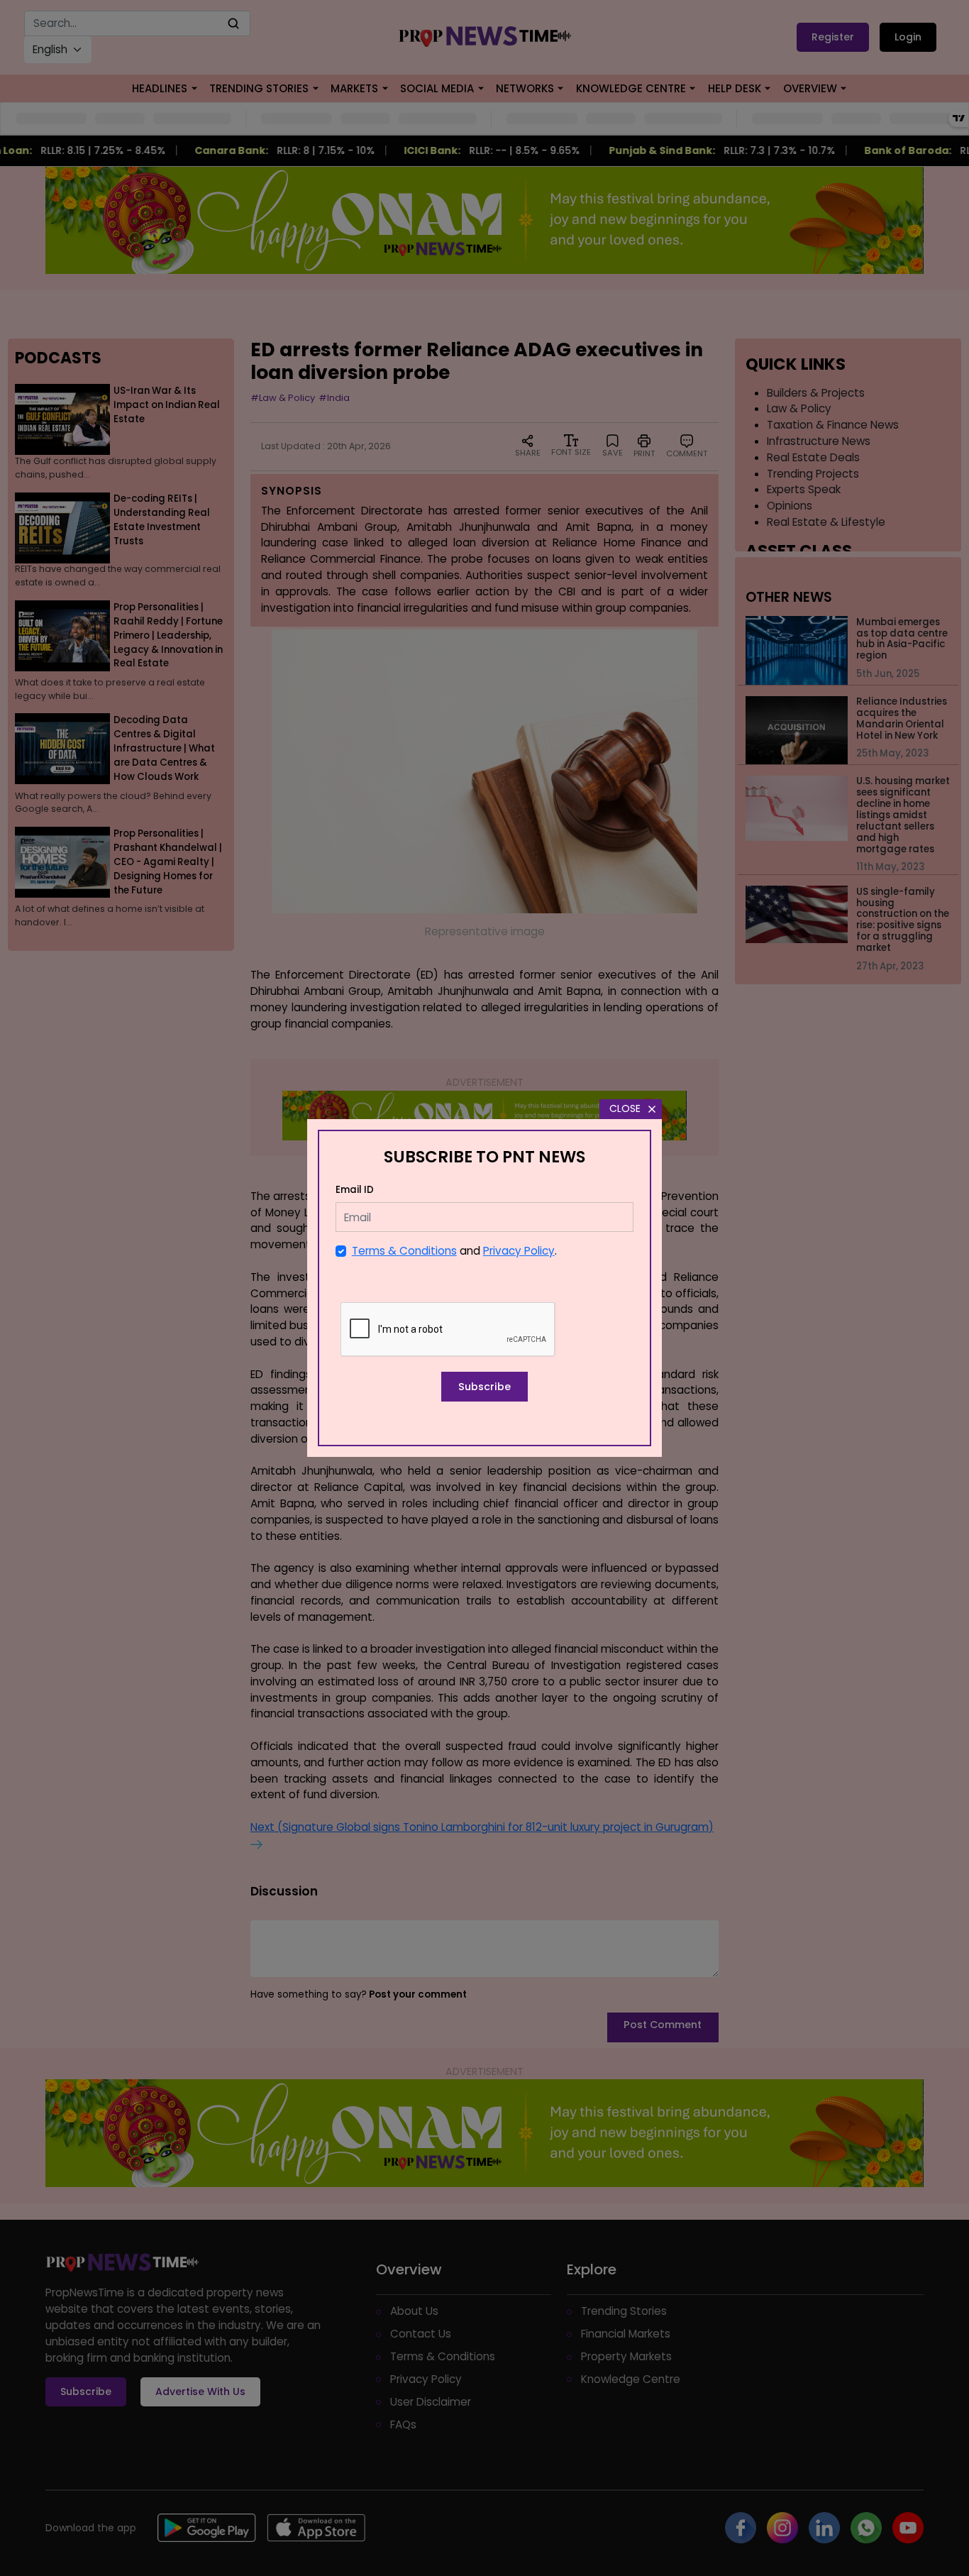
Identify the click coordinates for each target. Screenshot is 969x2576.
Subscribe (484, 1387)
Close (625, 1108)
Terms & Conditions (404, 1251)
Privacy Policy (519, 1251)
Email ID (355, 1190)
